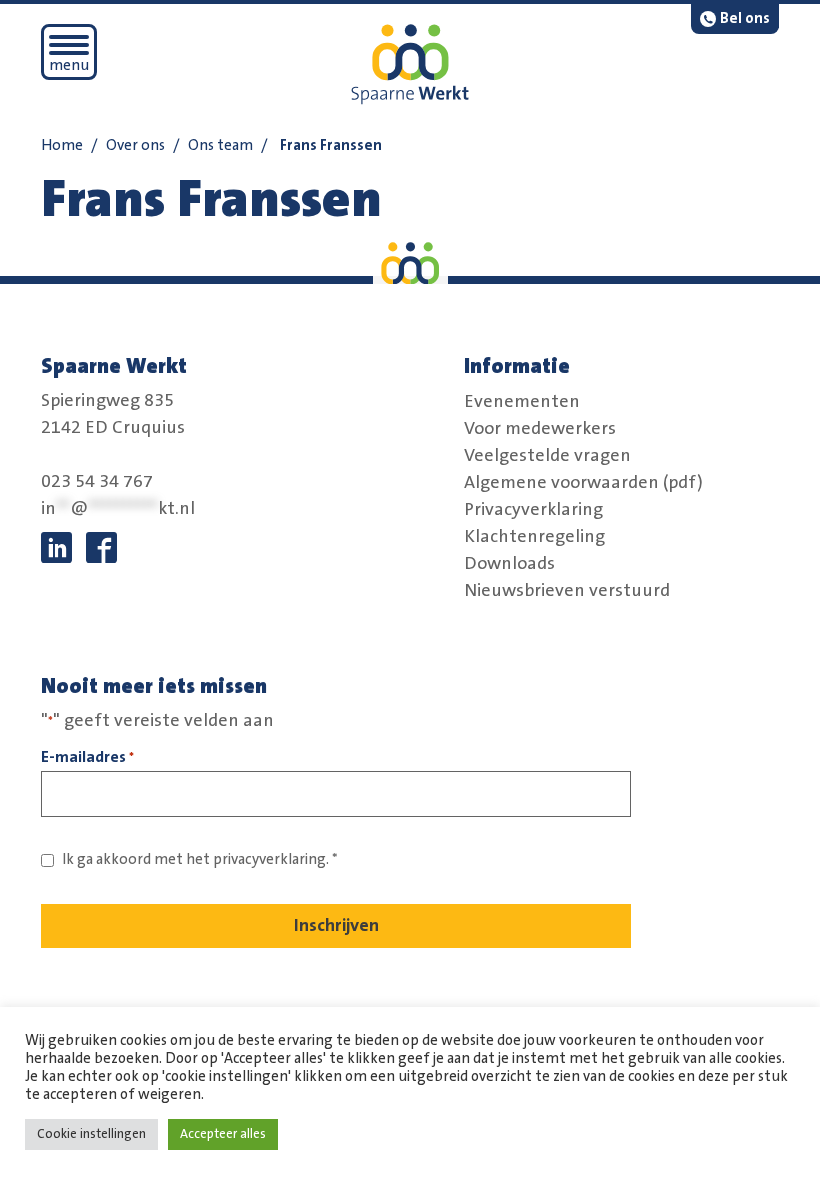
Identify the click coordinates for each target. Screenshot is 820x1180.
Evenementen (522, 401)
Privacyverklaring (533, 509)
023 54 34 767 (97, 482)
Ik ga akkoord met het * (200, 859)
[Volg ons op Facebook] (101, 547)
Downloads (509, 563)
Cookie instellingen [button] (91, 1134)
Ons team (220, 145)
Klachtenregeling (534, 536)
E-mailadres (87, 757)
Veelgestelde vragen (547, 455)
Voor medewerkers (540, 428)
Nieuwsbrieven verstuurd (567, 590)
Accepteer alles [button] (223, 1134)
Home (62, 145)
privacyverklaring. (271, 859)
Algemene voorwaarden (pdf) (583, 482)
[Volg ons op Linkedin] (56, 547)
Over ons (135, 145)
